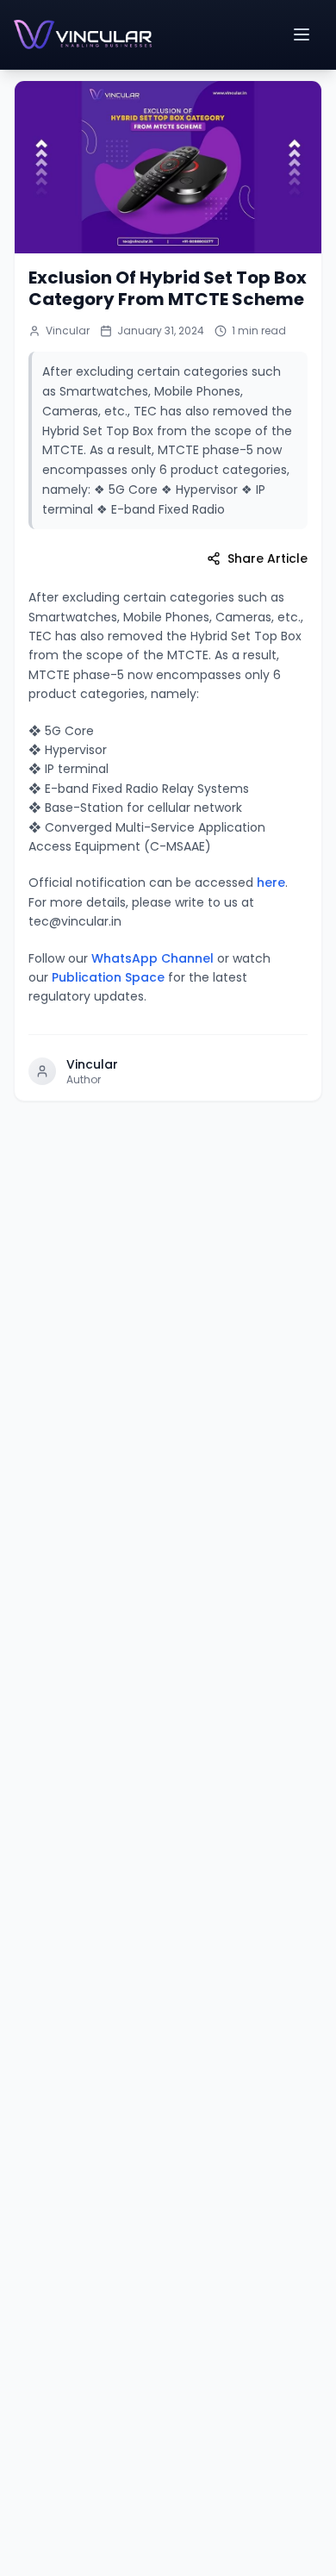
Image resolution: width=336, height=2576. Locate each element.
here (271, 883)
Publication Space (108, 977)
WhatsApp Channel (152, 958)
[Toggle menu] (303, 34)
